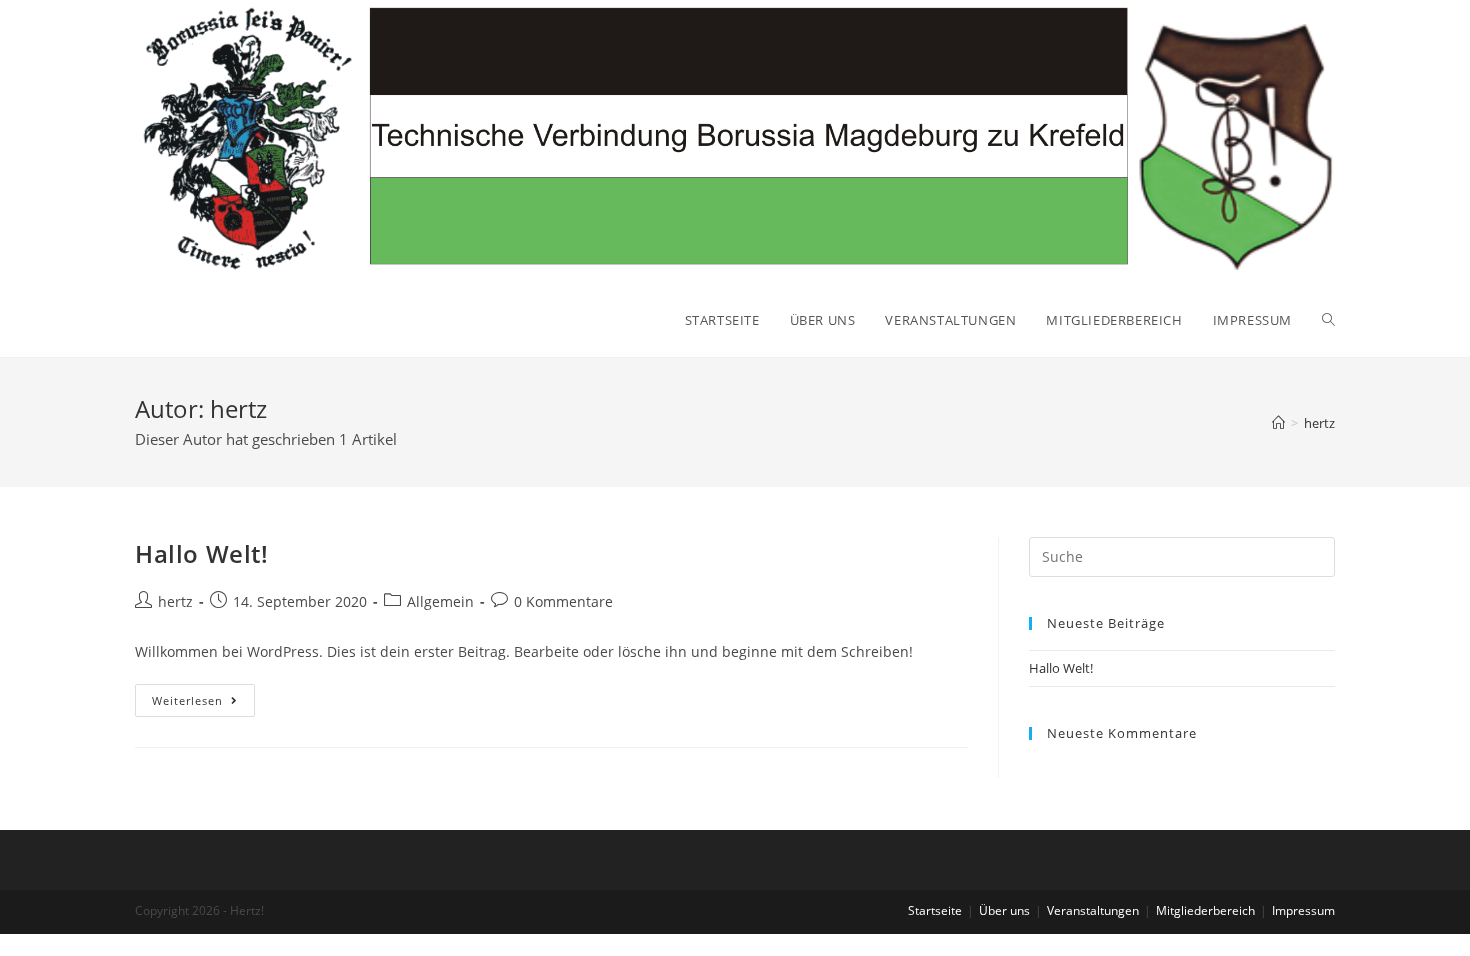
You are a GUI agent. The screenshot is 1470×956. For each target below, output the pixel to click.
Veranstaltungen (1093, 910)
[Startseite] (1278, 423)
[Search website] (1328, 320)
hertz (175, 601)
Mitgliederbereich (1205, 910)
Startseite (935, 910)
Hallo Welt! (202, 553)
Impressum (1303, 910)
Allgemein (440, 601)
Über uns (1004, 910)
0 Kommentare (563, 601)
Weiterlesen (203, 704)
